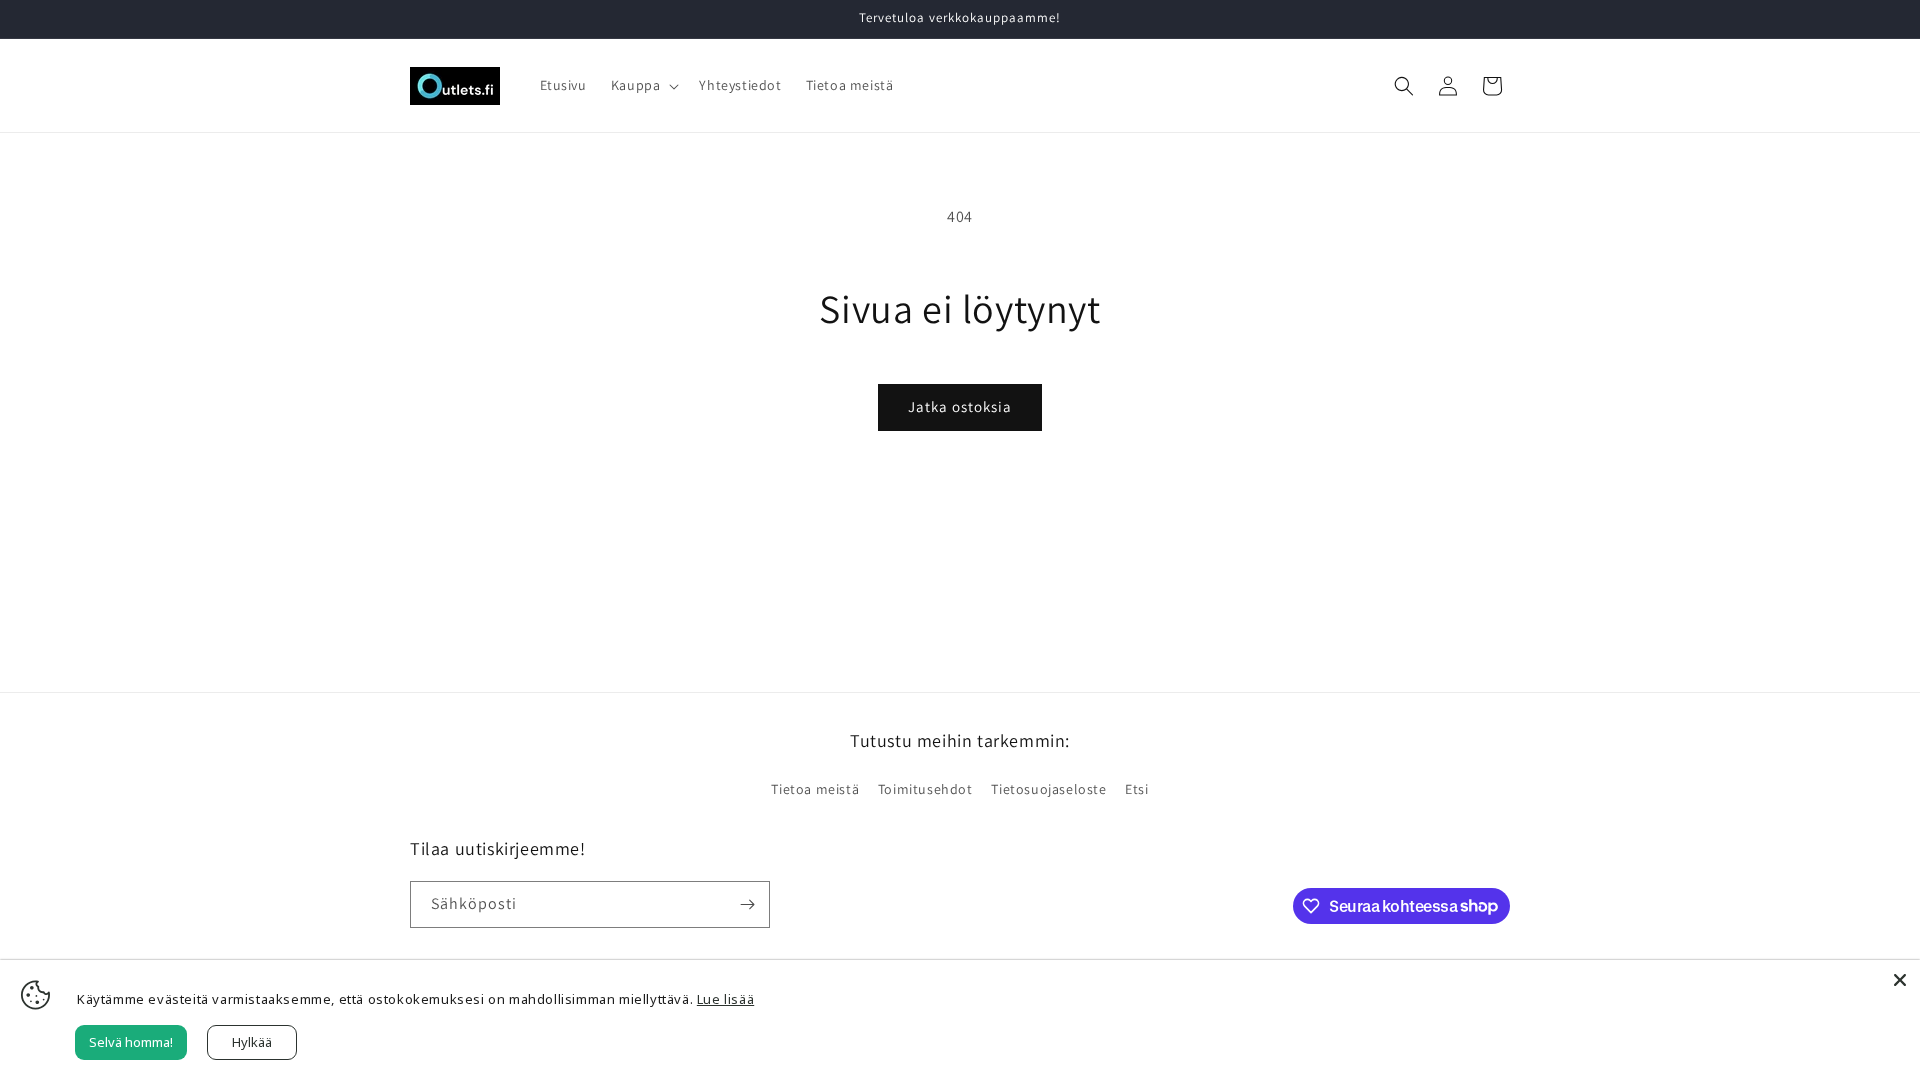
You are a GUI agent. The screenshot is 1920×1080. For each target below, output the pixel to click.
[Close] (1900, 980)
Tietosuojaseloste (1048, 789)
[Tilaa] (747, 904)
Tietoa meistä (815, 789)
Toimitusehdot (925, 789)
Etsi (1136, 789)
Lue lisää (725, 999)
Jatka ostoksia (960, 406)
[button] (643, 85)
